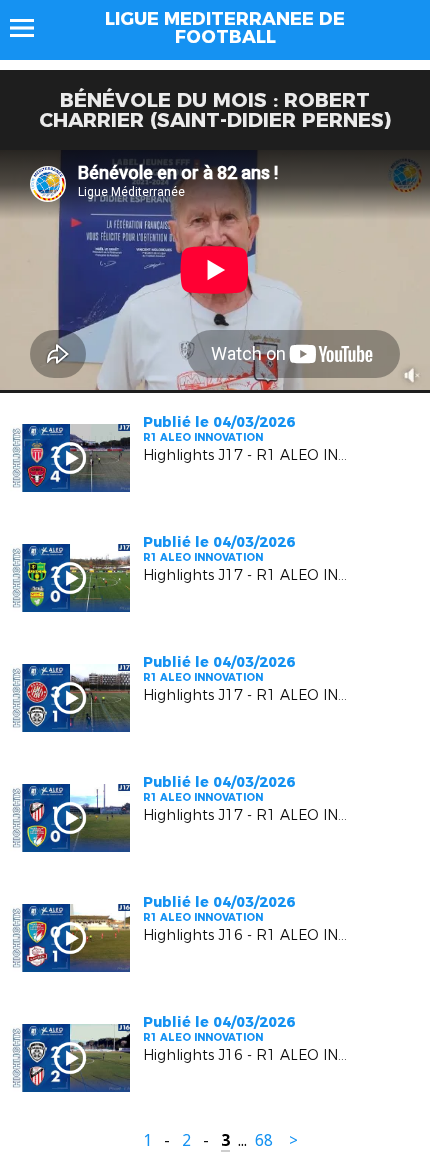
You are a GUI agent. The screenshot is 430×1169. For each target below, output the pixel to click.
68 (264, 1140)
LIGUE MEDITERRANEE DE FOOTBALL (225, 28)
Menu (31, 28)
